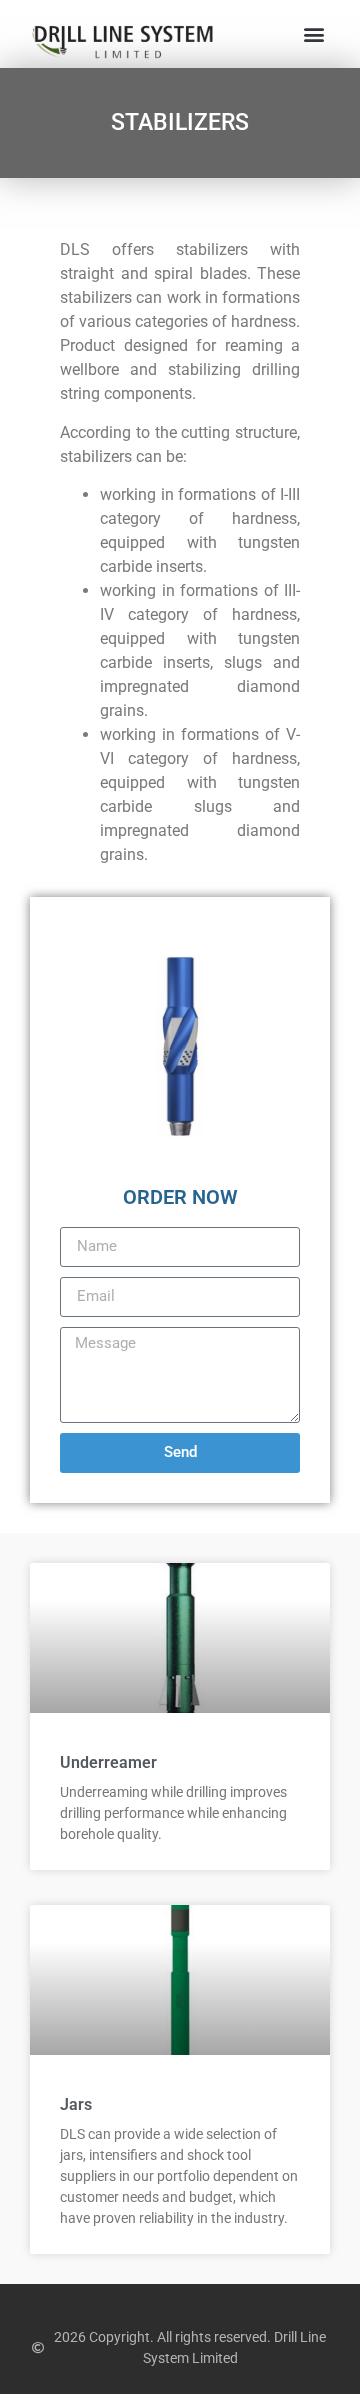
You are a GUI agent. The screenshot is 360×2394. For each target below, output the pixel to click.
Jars (76, 2104)
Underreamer (108, 1762)
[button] (313, 34)
